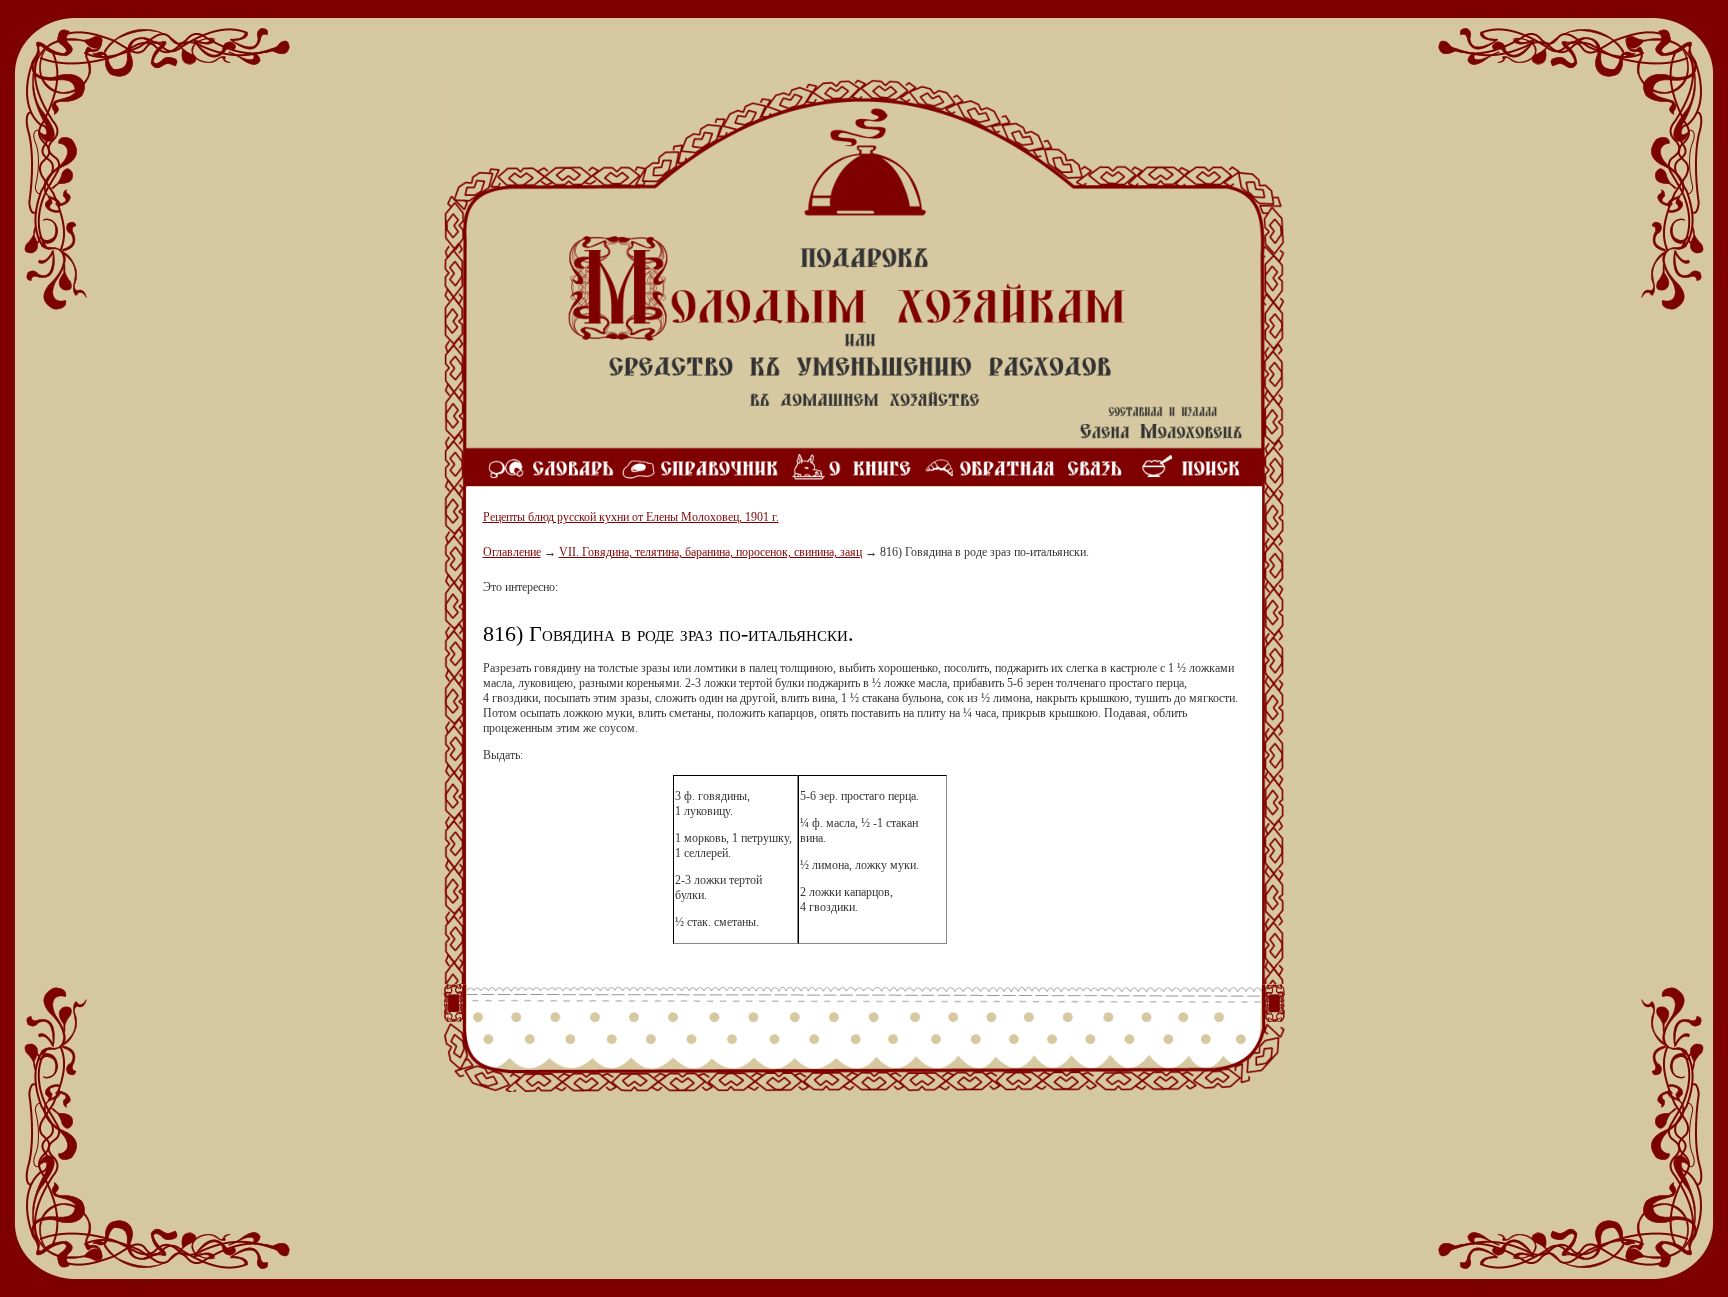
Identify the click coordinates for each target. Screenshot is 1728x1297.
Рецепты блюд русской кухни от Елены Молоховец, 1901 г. (631, 517)
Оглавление (512, 552)
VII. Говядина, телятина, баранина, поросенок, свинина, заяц (710, 552)
